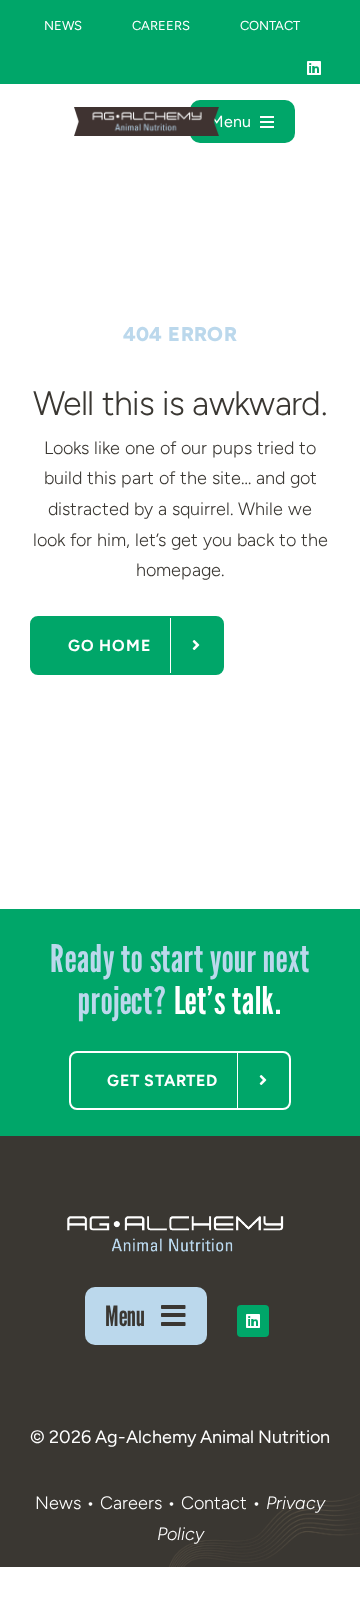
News (58, 1503)
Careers (131, 1503)
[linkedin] (314, 68)
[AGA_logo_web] (146, 116)
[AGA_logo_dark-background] (174, 1215)
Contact (216, 1503)
